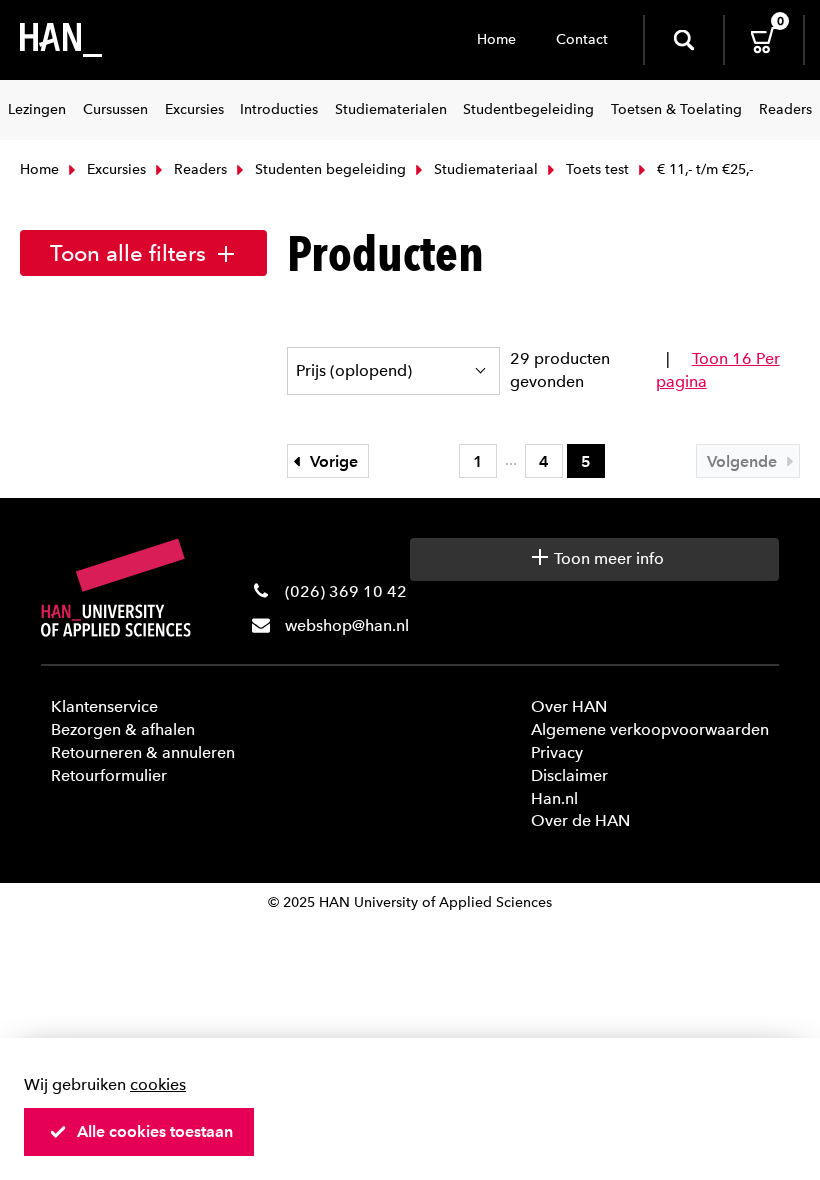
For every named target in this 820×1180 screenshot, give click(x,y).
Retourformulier (109, 775)
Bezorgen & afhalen (123, 729)
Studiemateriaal (484, 169)
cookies (158, 1084)
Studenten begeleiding (328, 169)
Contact (582, 39)
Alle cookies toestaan (155, 1131)
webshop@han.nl (347, 625)
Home (496, 39)
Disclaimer (569, 775)
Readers (198, 169)
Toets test (595, 169)
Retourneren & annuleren (143, 752)
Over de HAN (580, 820)
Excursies (114, 169)
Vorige (332, 461)
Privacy (557, 752)
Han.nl (554, 798)
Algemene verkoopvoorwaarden (650, 729)
